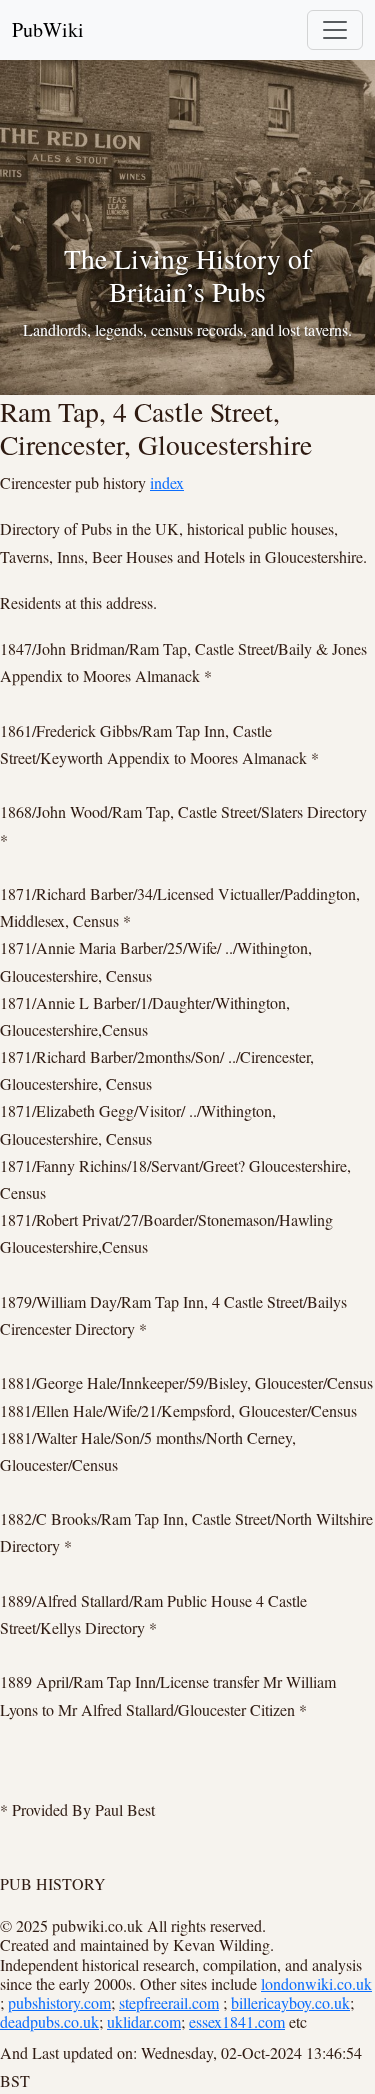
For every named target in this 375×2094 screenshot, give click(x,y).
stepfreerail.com (169, 2002)
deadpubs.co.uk (49, 2021)
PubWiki (48, 29)
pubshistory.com (59, 2002)
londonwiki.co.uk (316, 1983)
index (167, 482)
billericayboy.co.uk (290, 2002)
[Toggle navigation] (335, 30)
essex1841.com (237, 2021)
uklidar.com (144, 2021)
